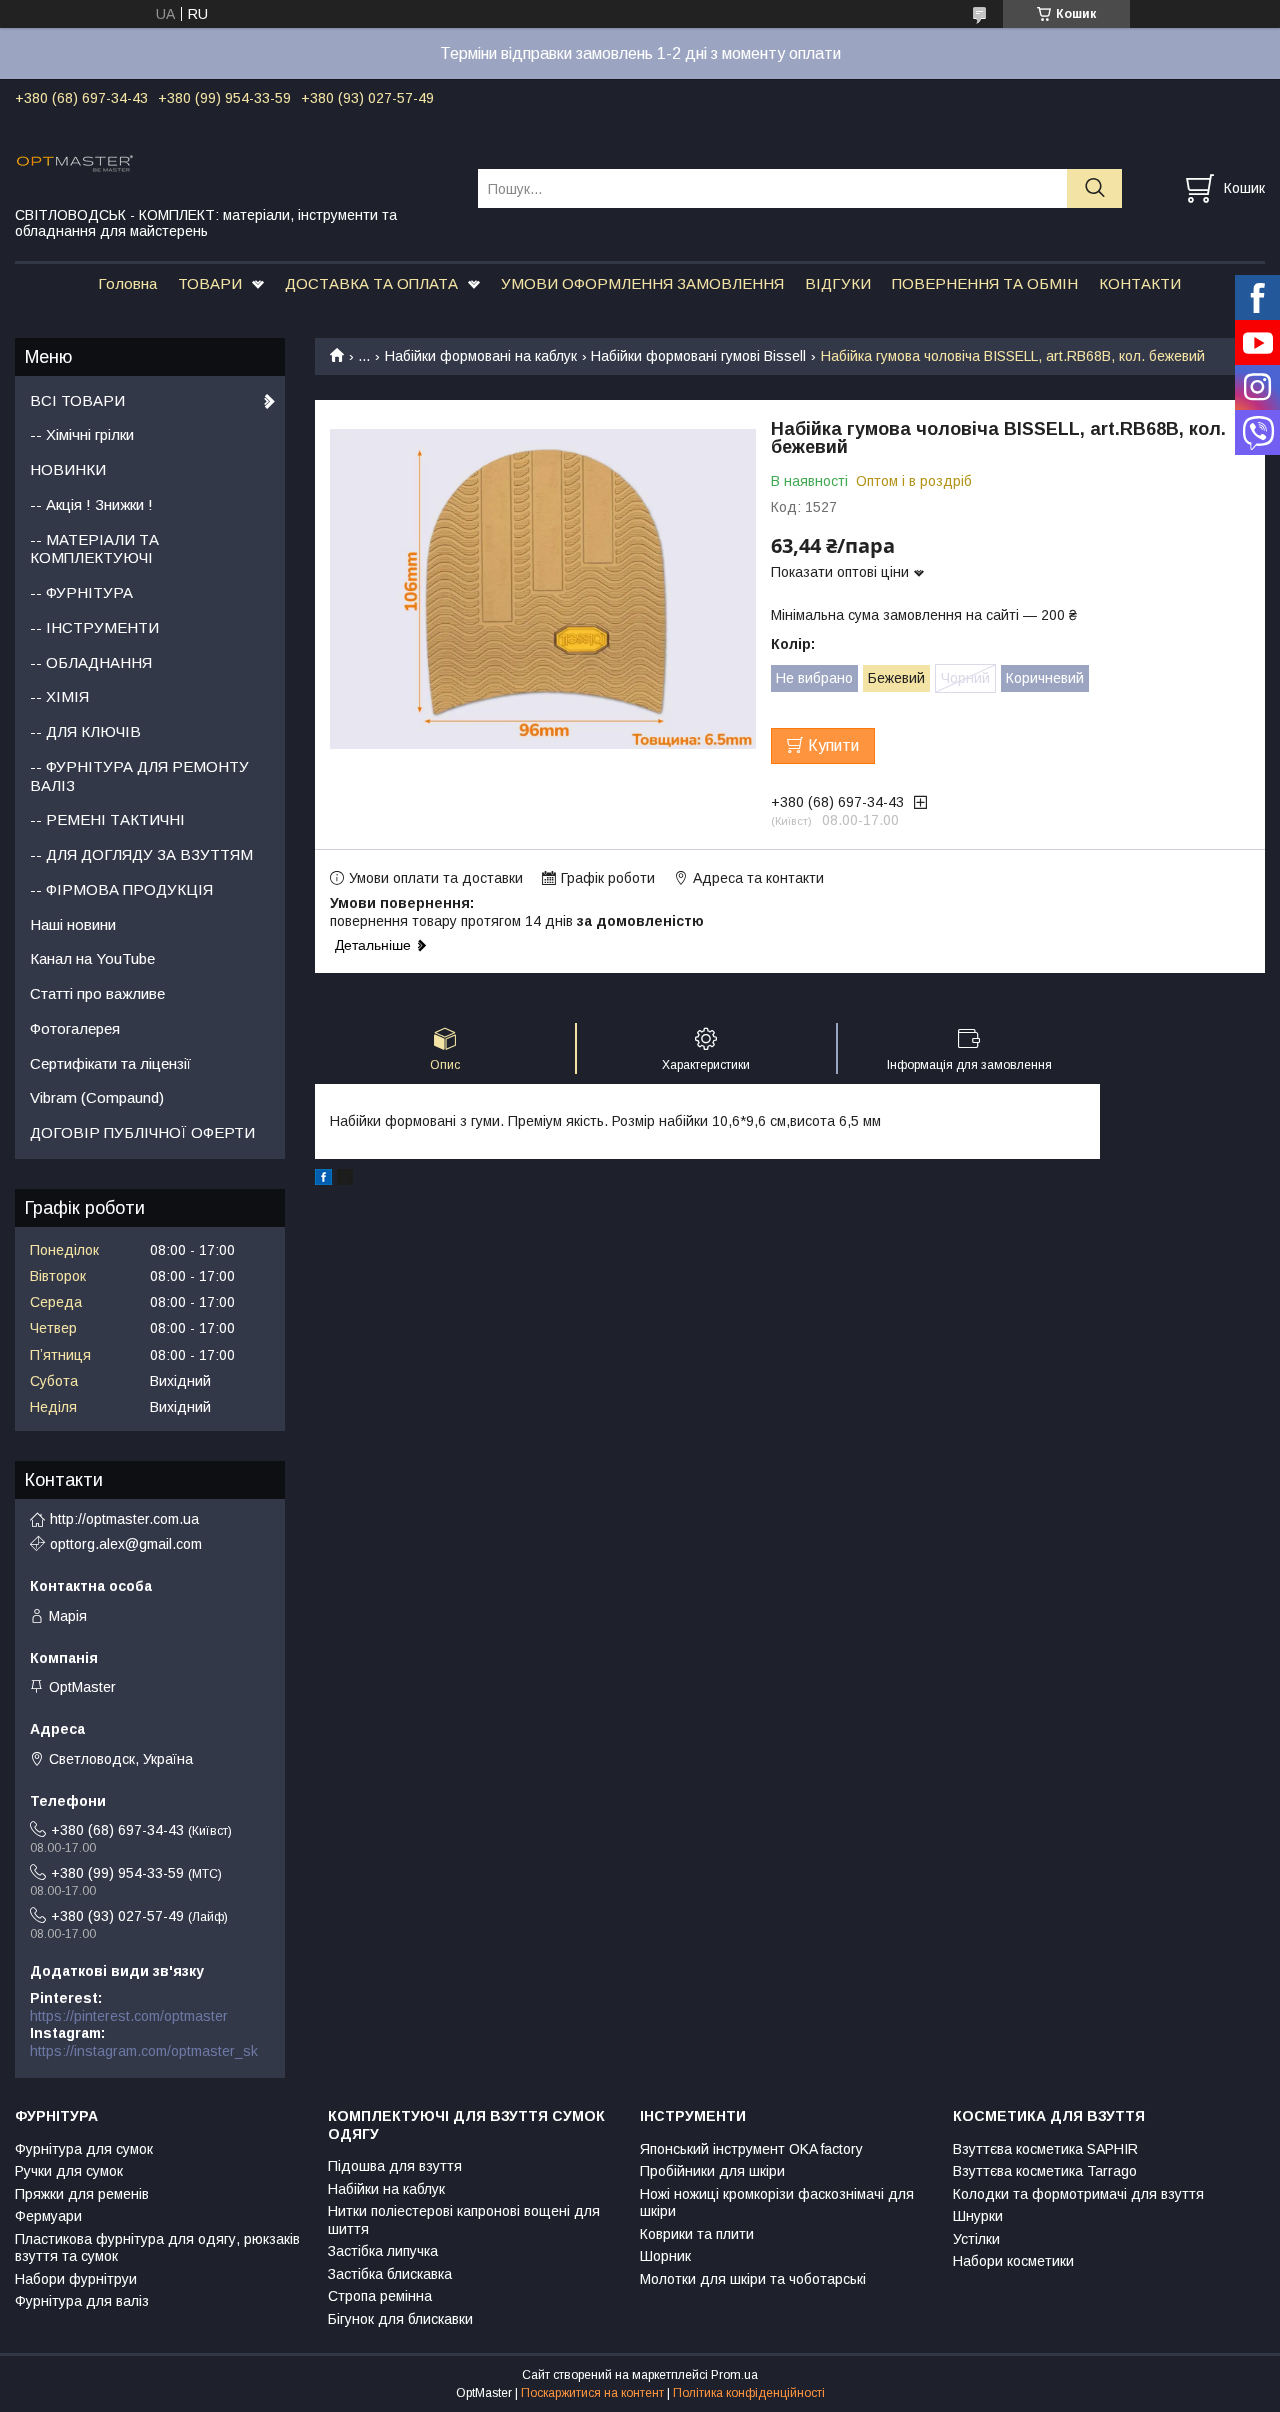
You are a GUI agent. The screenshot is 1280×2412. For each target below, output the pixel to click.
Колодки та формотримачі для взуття (1078, 2194)
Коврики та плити (697, 2234)
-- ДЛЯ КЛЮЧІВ (85, 731)
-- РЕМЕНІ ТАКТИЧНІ (107, 819)
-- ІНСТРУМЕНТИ (94, 627)
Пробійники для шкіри (712, 2171)
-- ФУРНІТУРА (81, 592)
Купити (833, 745)
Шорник (665, 2256)
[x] (345, 1180)
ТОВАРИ (210, 283)
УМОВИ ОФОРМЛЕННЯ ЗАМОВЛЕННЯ (642, 283)
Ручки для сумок (69, 2171)
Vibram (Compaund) (97, 1097)
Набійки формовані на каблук (481, 356)
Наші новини (73, 924)
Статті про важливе (97, 993)
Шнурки (978, 2216)
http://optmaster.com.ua (124, 1519)
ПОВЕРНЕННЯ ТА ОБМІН (985, 283)
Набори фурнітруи (76, 2279)
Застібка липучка (383, 2251)
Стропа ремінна (380, 2296)
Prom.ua (734, 2375)
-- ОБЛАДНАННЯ (91, 662)
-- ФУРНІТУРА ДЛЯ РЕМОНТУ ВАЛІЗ (139, 776)
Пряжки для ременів (82, 2194)
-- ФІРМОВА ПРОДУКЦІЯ (121, 889)
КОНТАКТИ (1140, 283)
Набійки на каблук (386, 2189)
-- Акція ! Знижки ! (91, 504)
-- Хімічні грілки (82, 434)
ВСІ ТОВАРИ (77, 400)
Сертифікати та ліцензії (110, 1063)
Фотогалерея (75, 1028)
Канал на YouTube (92, 958)
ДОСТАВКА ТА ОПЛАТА (371, 283)
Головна (127, 283)
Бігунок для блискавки (400, 2319)
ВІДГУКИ (838, 283)
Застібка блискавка (390, 2274)
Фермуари (48, 2216)
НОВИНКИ (68, 469)
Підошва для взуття (395, 2166)
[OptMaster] (234, 162)
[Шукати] (1094, 188)
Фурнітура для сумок (84, 2149)
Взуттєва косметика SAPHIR (1045, 2149)
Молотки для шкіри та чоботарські (753, 2279)
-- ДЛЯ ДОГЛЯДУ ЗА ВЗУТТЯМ (141, 854)
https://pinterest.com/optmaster (129, 2016)
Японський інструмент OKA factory (751, 2149)
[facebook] (323, 1180)
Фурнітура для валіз (82, 2301)
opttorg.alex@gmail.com (126, 1544)
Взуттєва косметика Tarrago (1045, 2171)
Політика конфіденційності (749, 2393)
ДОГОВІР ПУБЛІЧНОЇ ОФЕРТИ (142, 1132)
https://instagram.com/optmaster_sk (144, 2051)
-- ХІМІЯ (59, 696)
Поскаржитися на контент (592, 2393)
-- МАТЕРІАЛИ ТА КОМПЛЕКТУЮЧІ (94, 549)
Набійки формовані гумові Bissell (698, 356)
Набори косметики (1013, 2261)
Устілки (976, 2239)
